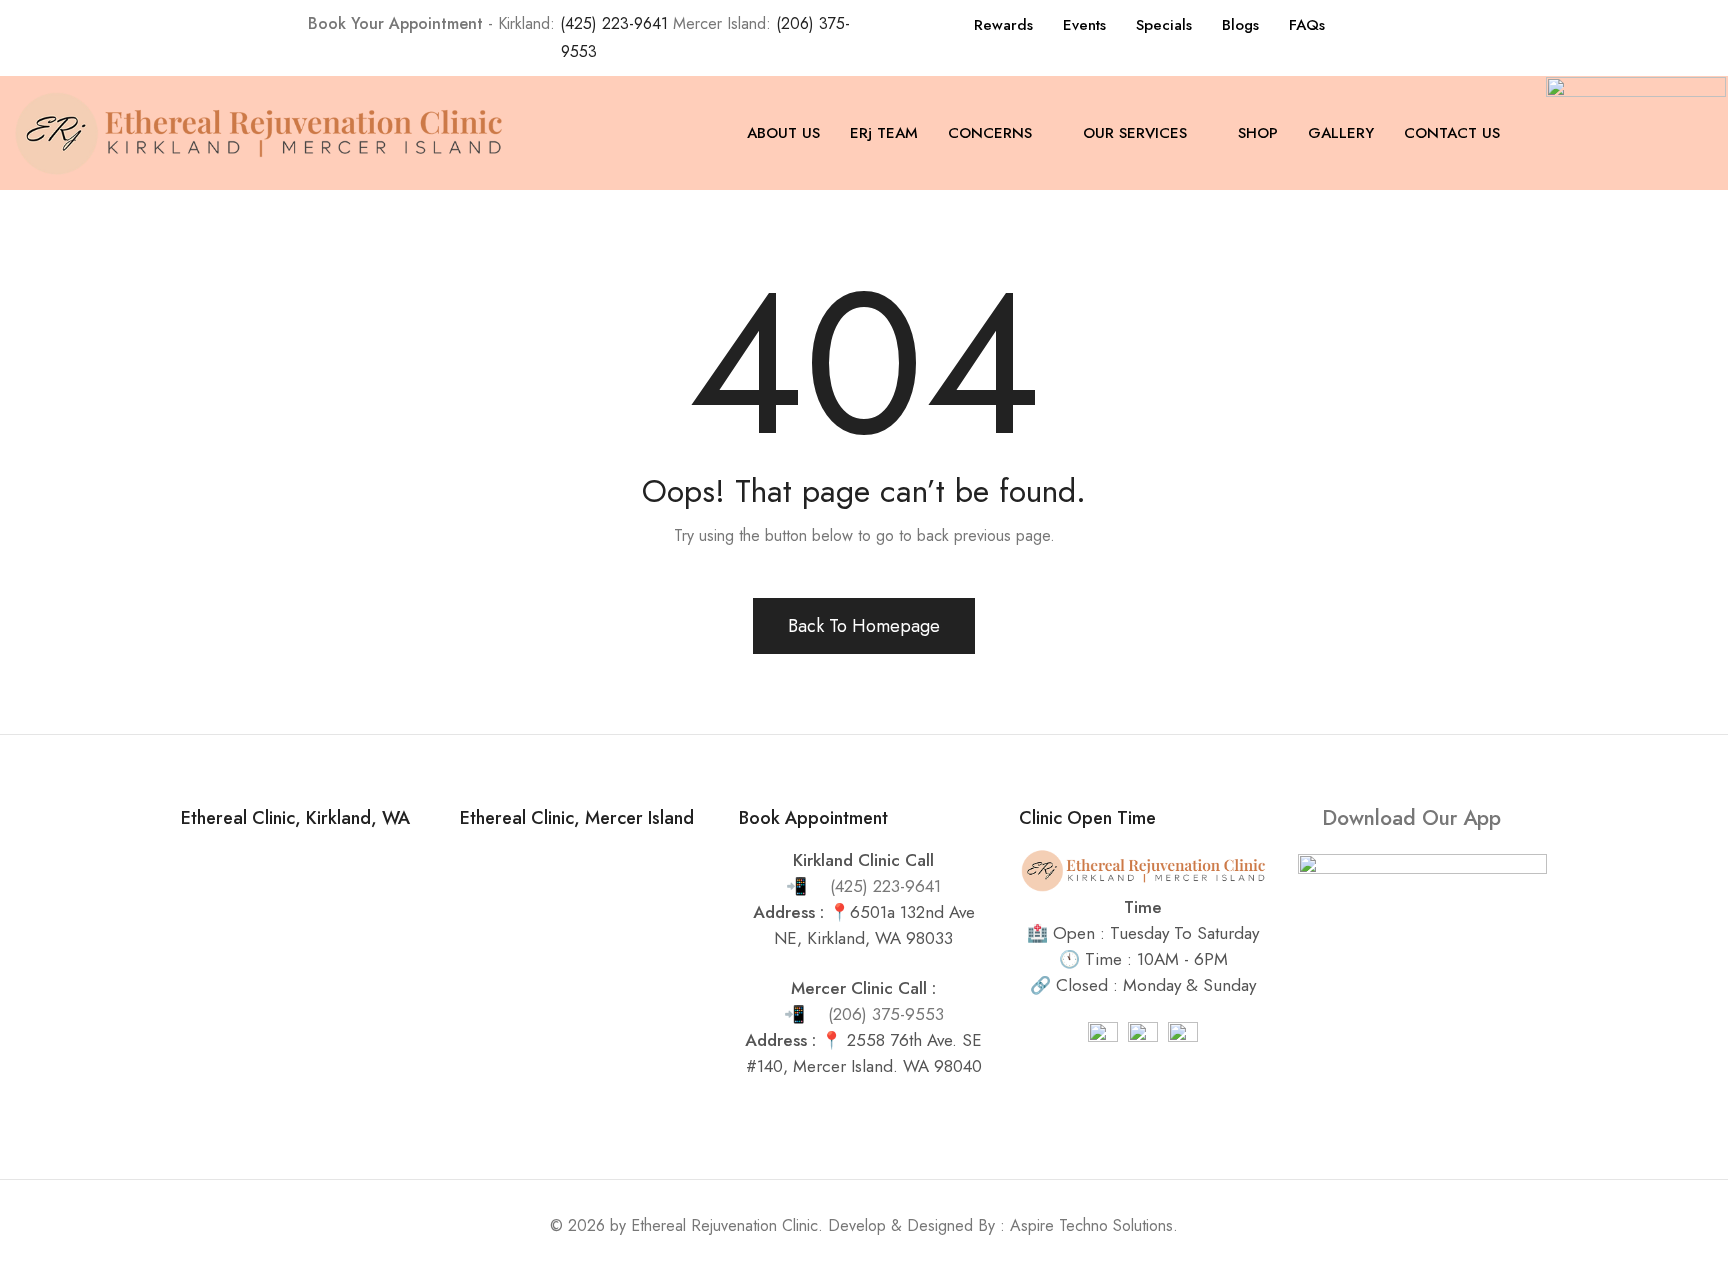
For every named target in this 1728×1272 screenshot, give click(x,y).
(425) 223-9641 (614, 23)
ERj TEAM (884, 133)
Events (1084, 25)
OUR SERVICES (1135, 133)
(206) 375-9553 (886, 1014)
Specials (1164, 25)
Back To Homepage (864, 626)
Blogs (1240, 25)
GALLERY (1341, 133)
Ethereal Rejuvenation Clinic (724, 1225)
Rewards (1003, 25)
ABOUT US (783, 133)
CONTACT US (1452, 133)
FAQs (1307, 25)
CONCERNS (990, 133)
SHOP (1258, 133)
